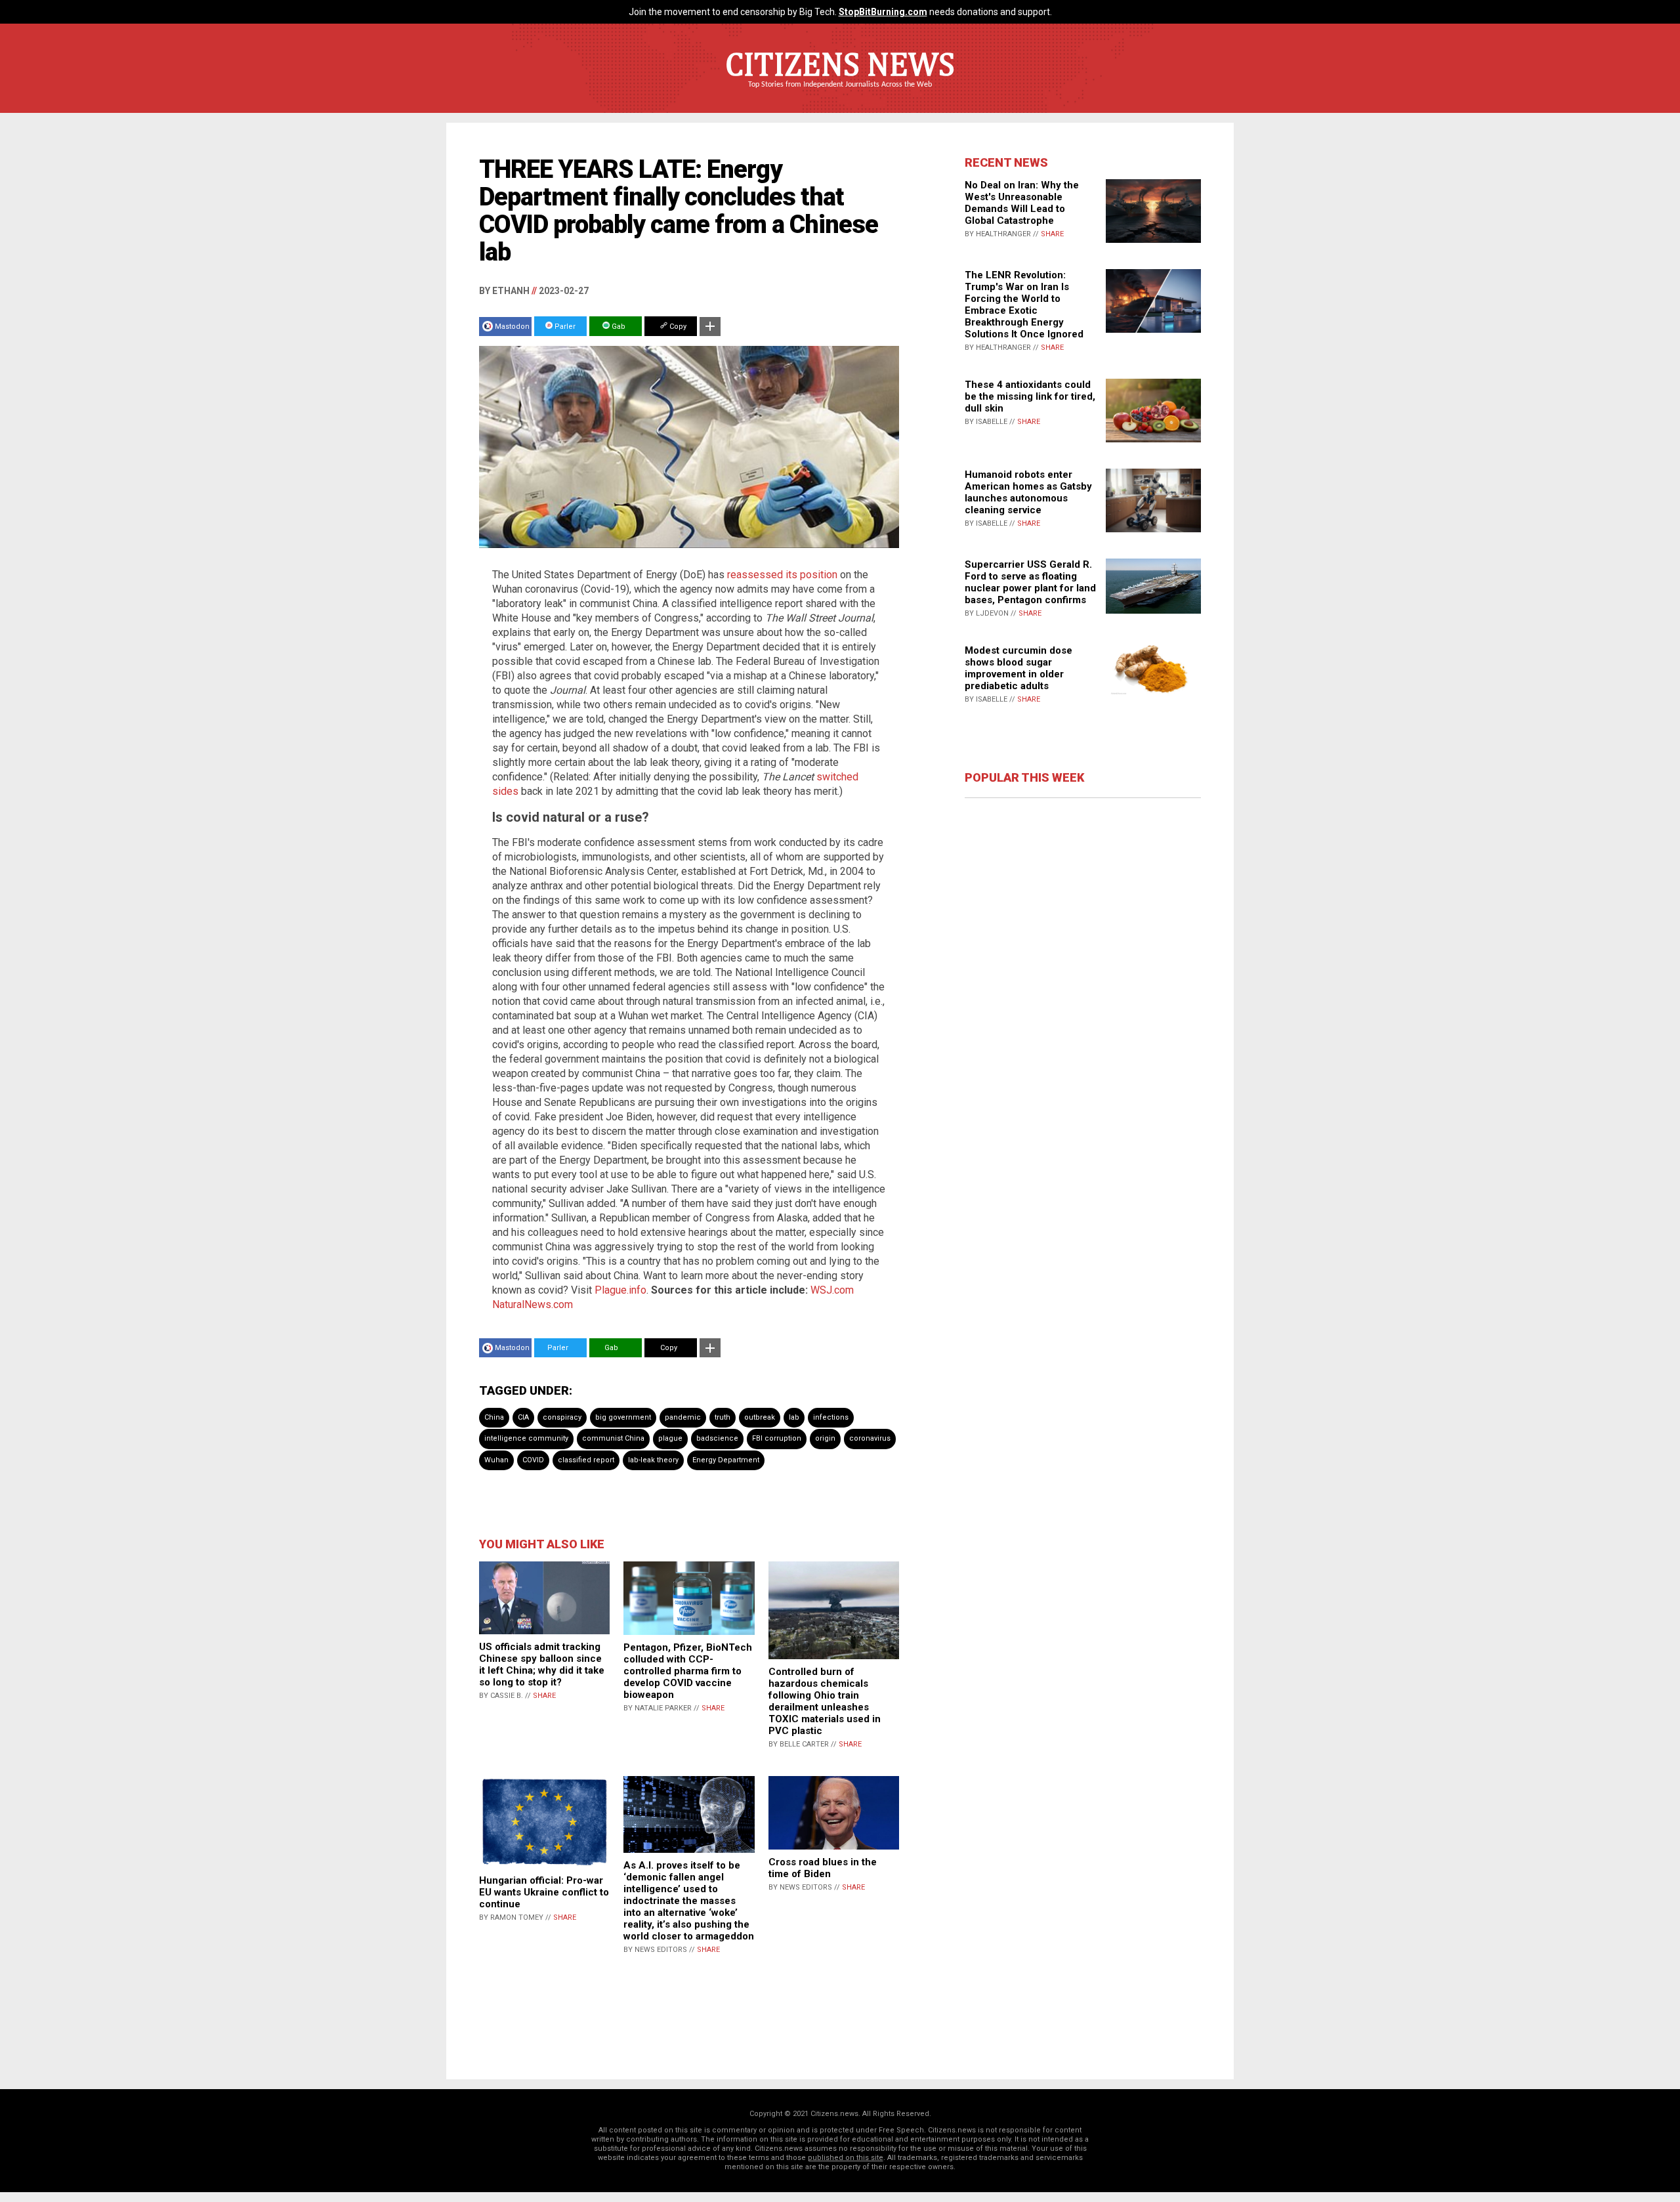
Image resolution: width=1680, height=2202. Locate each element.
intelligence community (526, 1438)
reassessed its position (782, 575)
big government (623, 1417)
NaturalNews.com (533, 1304)
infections (831, 1417)
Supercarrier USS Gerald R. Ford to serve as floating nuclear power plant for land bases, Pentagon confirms (1030, 582)
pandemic (683, 1417)
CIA (523, 1417)
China (494, 1417)
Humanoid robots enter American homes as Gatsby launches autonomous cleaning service (1028, 492)
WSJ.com (832, 1290)
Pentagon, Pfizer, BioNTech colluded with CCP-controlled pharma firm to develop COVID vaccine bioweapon (688, 1671)
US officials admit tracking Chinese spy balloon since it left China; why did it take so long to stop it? (542, 1664)
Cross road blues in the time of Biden (823, 1868)
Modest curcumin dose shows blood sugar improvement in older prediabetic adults (1018, 668)
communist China (613, 1438)
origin (825, 1438)
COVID (533, 1460)
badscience (717, 1438)
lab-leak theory (653, 1460)
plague (670, 1438)
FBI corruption (777, 1438)
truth (723, 1417)
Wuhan (496, 1460)
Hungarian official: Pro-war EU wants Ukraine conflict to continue (544, 1892)
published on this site (846, 2158)
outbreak (760, 1417)
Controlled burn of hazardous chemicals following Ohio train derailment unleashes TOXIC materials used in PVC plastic (825, 1701)
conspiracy (562, 1417)
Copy (677, 327)
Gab (618, 327)
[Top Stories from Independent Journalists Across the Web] (840, 94)
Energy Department (726, 1460)
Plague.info (620, 1290)
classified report (586, 1460)
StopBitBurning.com (883, 12)
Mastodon (512, 327)
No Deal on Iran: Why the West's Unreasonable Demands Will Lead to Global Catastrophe (1022, 203)
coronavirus (870, 1438)
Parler (564, 327)
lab (794, 1417)
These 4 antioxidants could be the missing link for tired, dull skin (1030, 396)
